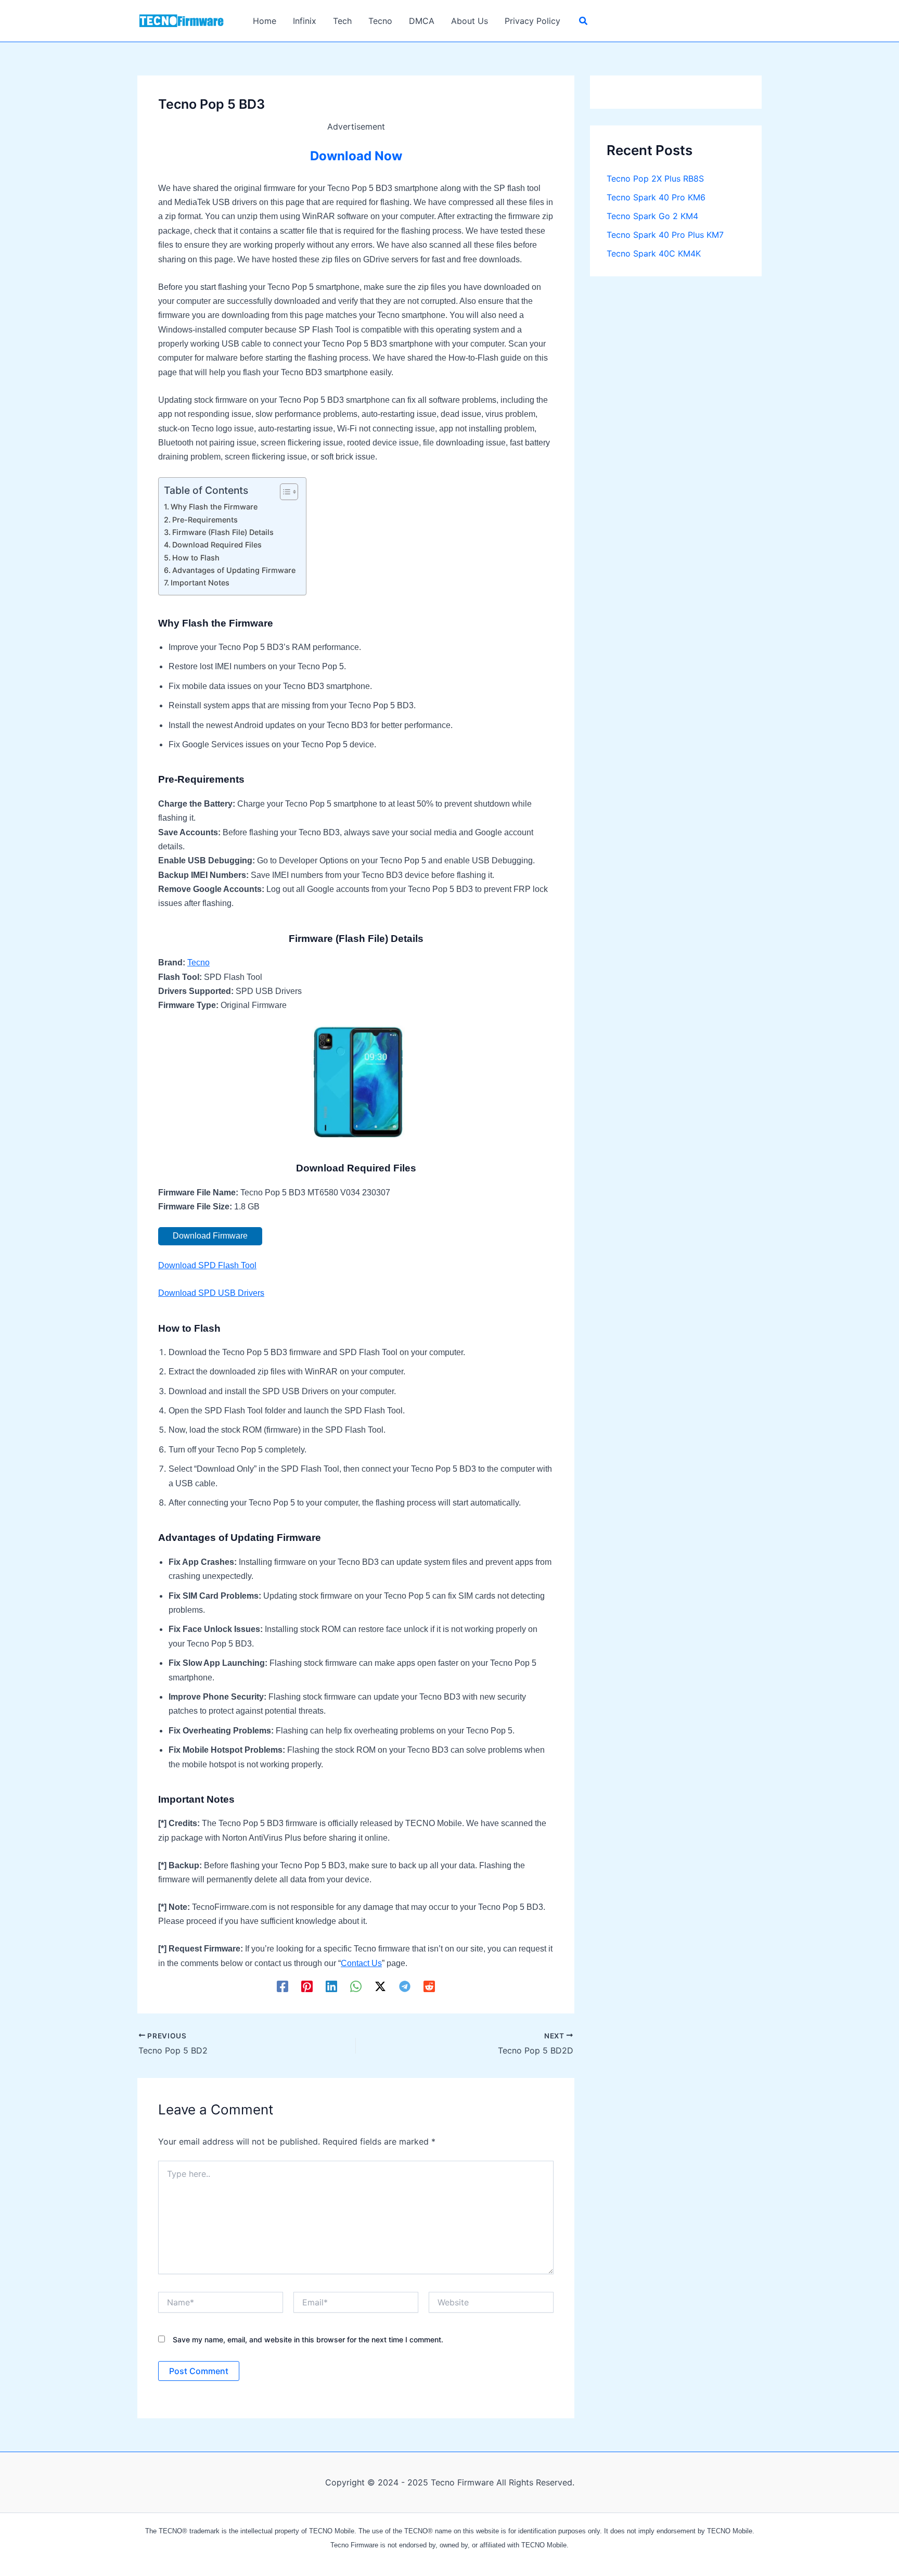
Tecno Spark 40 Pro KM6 (656, 197)
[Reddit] (429, 1986)
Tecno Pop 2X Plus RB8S (655, 178)
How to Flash (196, 558)
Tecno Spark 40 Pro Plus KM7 (665, 235)
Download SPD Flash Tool (207, 1265)
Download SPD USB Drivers (211, 1293)
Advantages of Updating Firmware (234, 570)
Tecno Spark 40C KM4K (654, 253)
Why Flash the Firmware (214, 507)
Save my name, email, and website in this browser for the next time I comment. (308, 2339)
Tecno (198, 962)
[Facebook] (282, 1986)
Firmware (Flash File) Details (223, 532)
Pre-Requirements (205, 520)
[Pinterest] (307, 1986)
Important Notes (200, 583)
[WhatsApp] (356, 1986)
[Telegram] (405, 1986)
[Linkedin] (331, 1986)
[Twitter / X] (380, 1986)
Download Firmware (210, 1236)
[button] (584, 22)
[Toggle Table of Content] (284, 492)
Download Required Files (217, 545)
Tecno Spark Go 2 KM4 (652, 216)
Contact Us (361, 1963)
